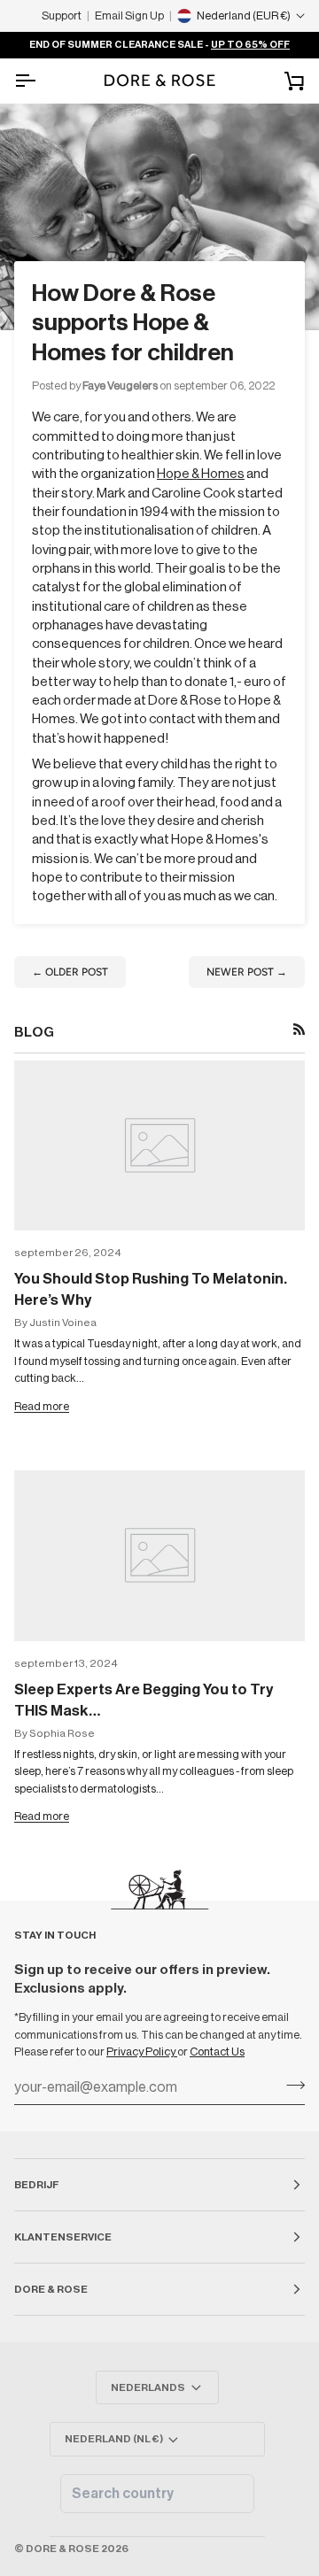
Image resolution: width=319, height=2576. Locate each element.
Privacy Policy (142, 2052)
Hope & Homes (201, 474)
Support (62, 15)
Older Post (70, 972)
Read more (42, 1406)
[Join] (290, 2086)
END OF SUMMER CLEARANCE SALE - (159, 45)
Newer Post (247, 972)
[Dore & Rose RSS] (299, 1029)
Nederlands (148, 2387)
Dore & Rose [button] (51, 2289)
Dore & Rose (62, 2549)
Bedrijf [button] (36, 2185)
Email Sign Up (129, 15)
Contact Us (217, 2052)
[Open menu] (41, 81)
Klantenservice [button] (63, 2237)
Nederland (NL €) (114, 2439)
